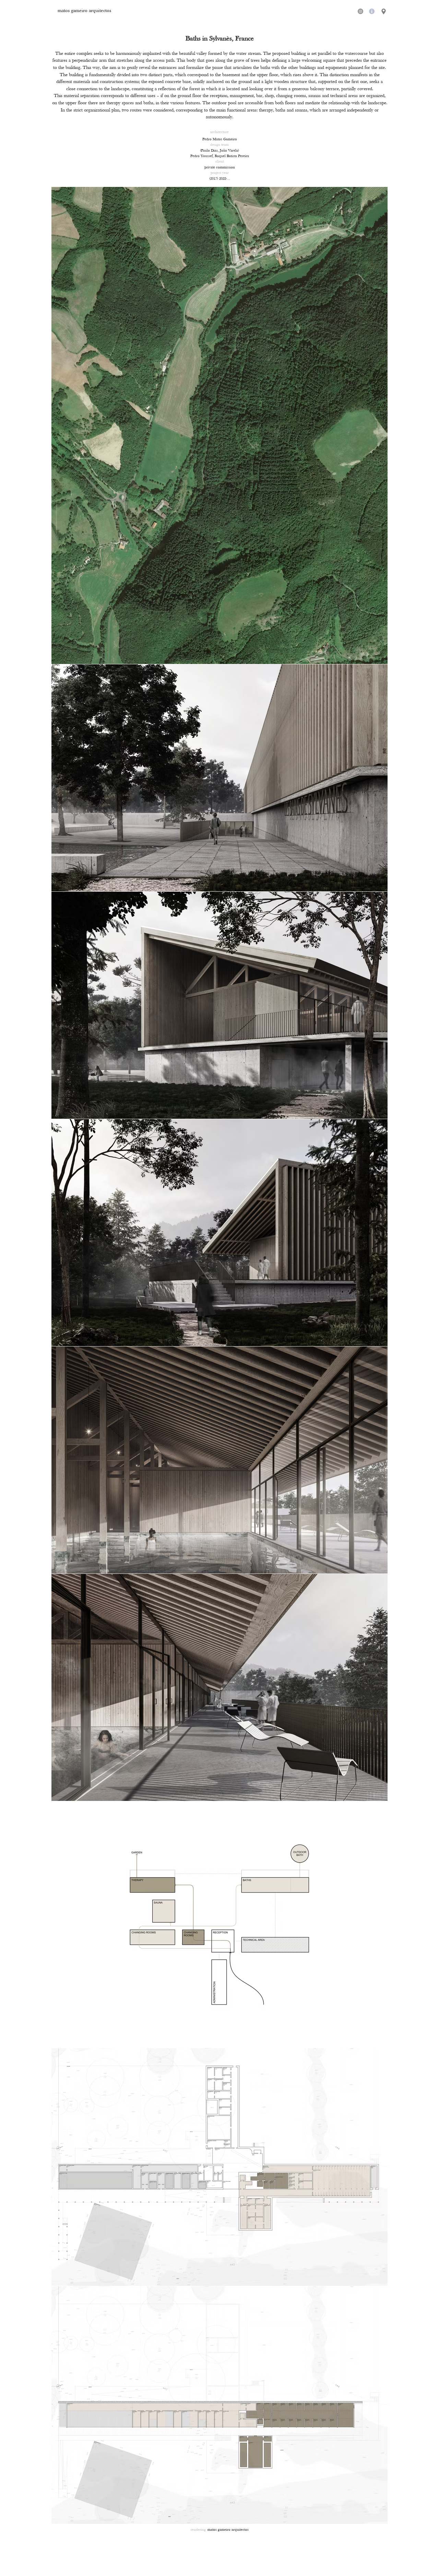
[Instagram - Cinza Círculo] (360, 11)
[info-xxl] (372, 11)
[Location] (384, 11)
